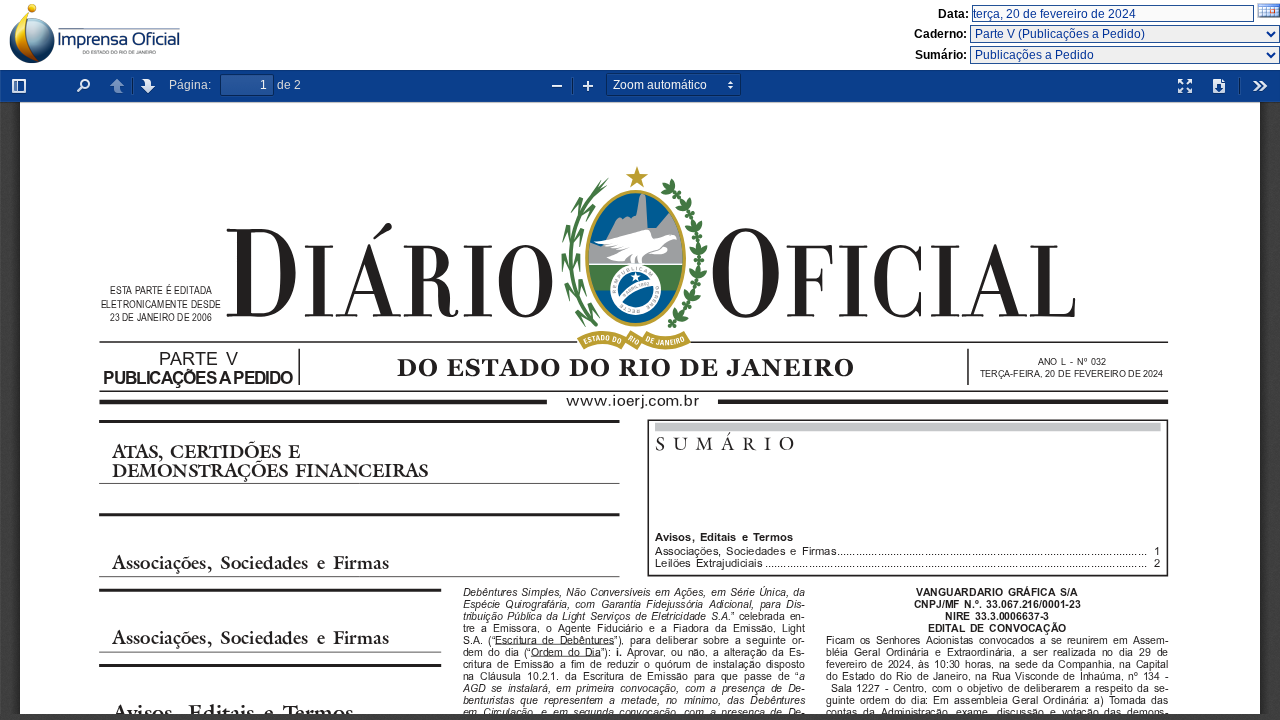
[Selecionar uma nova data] (1268, 14)
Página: (190, 85)
